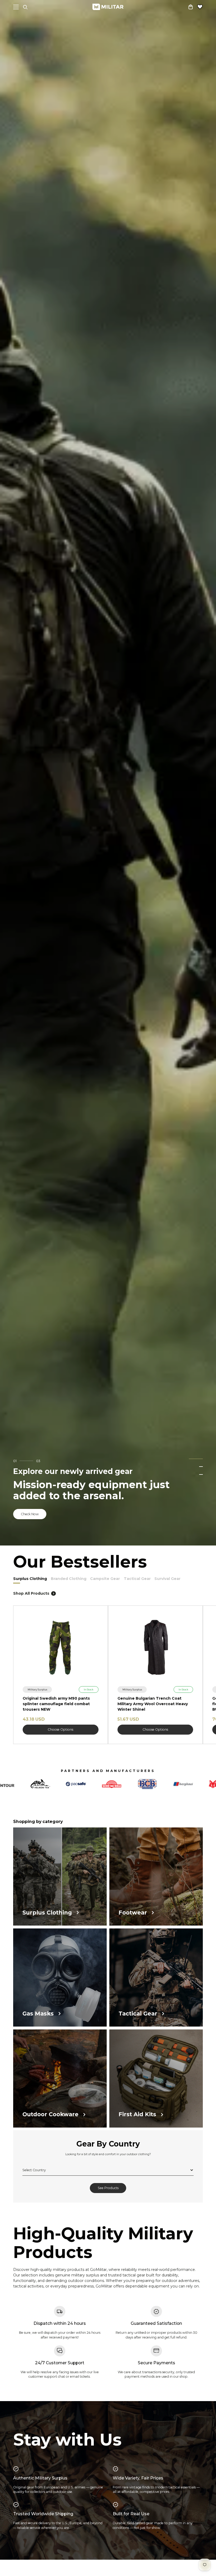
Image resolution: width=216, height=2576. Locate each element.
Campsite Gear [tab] (105, 1579)
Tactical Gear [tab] (137, 1579)
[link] (37, 1689)
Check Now (30, 1514)
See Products (108, 2189)
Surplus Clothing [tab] (30, 1579)
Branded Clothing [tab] (69, 1579)
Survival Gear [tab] (167, 1579)
